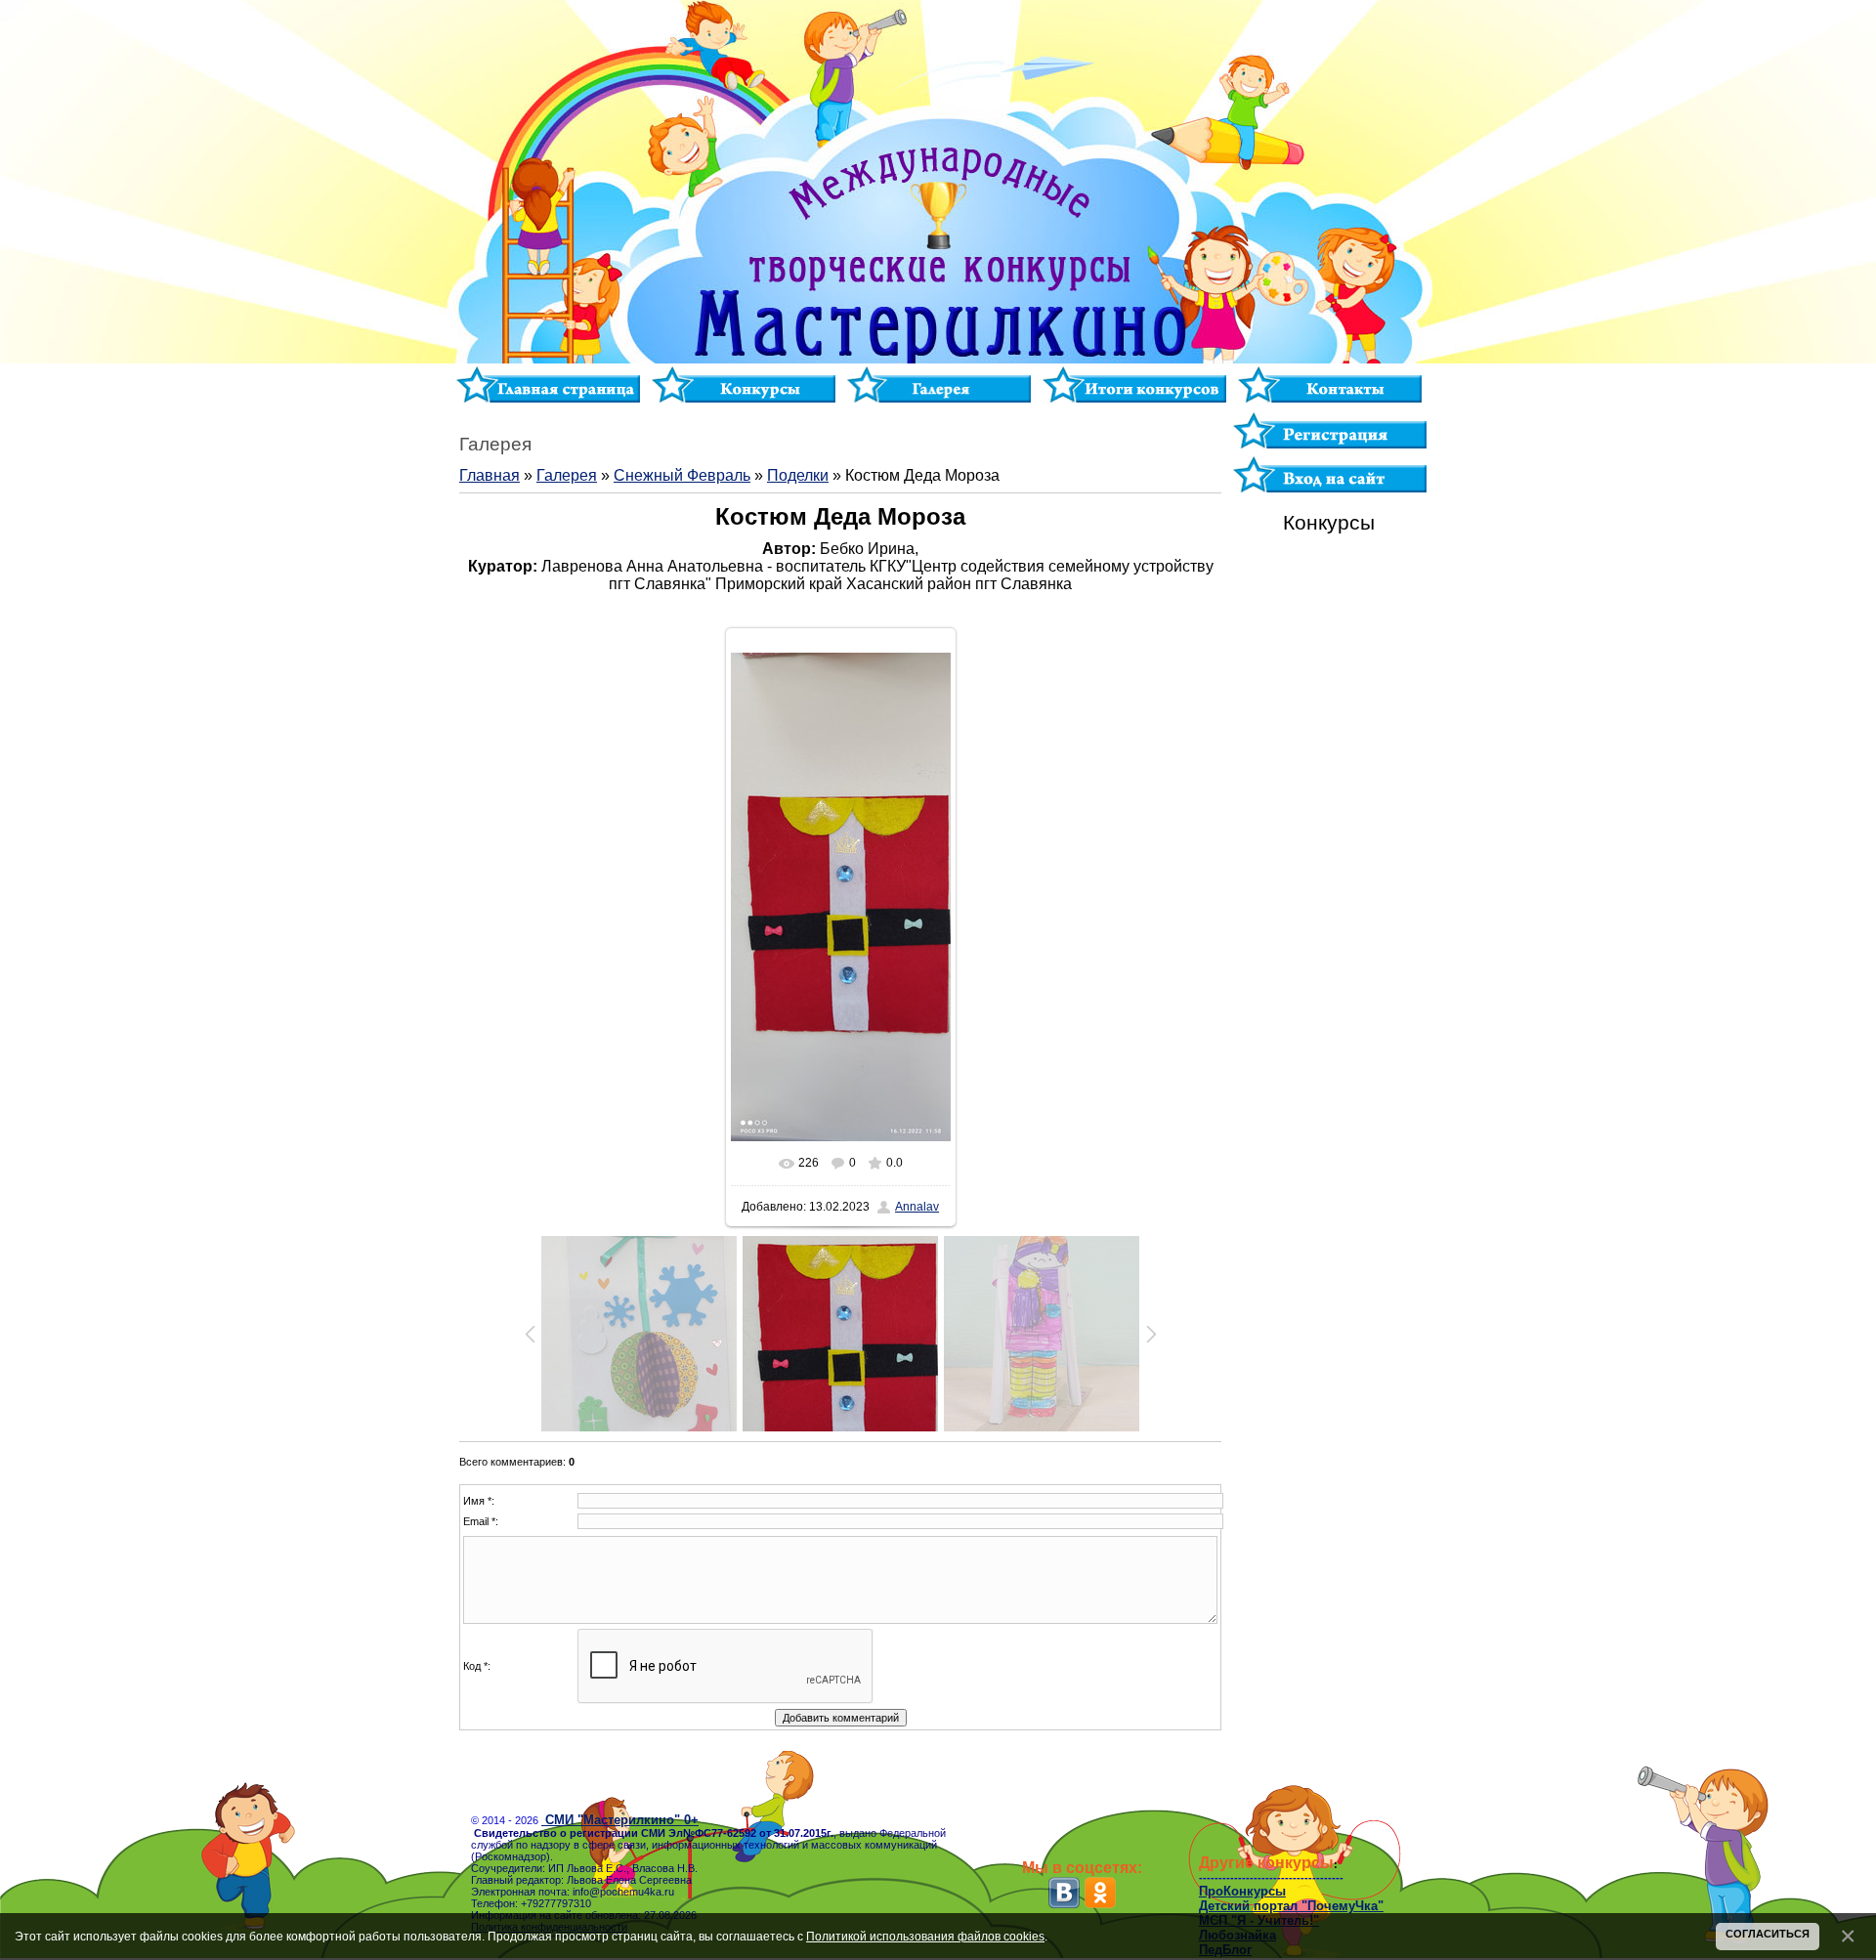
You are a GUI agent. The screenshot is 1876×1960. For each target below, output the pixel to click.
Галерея (567, 475)
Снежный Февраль (682, 475)
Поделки (798, 475)
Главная (490, 475)
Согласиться (1768, 1934)
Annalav (917, 1207)
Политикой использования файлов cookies (925, 1936)
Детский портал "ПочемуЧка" (1291, 1906)
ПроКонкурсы (1242, 1891)
